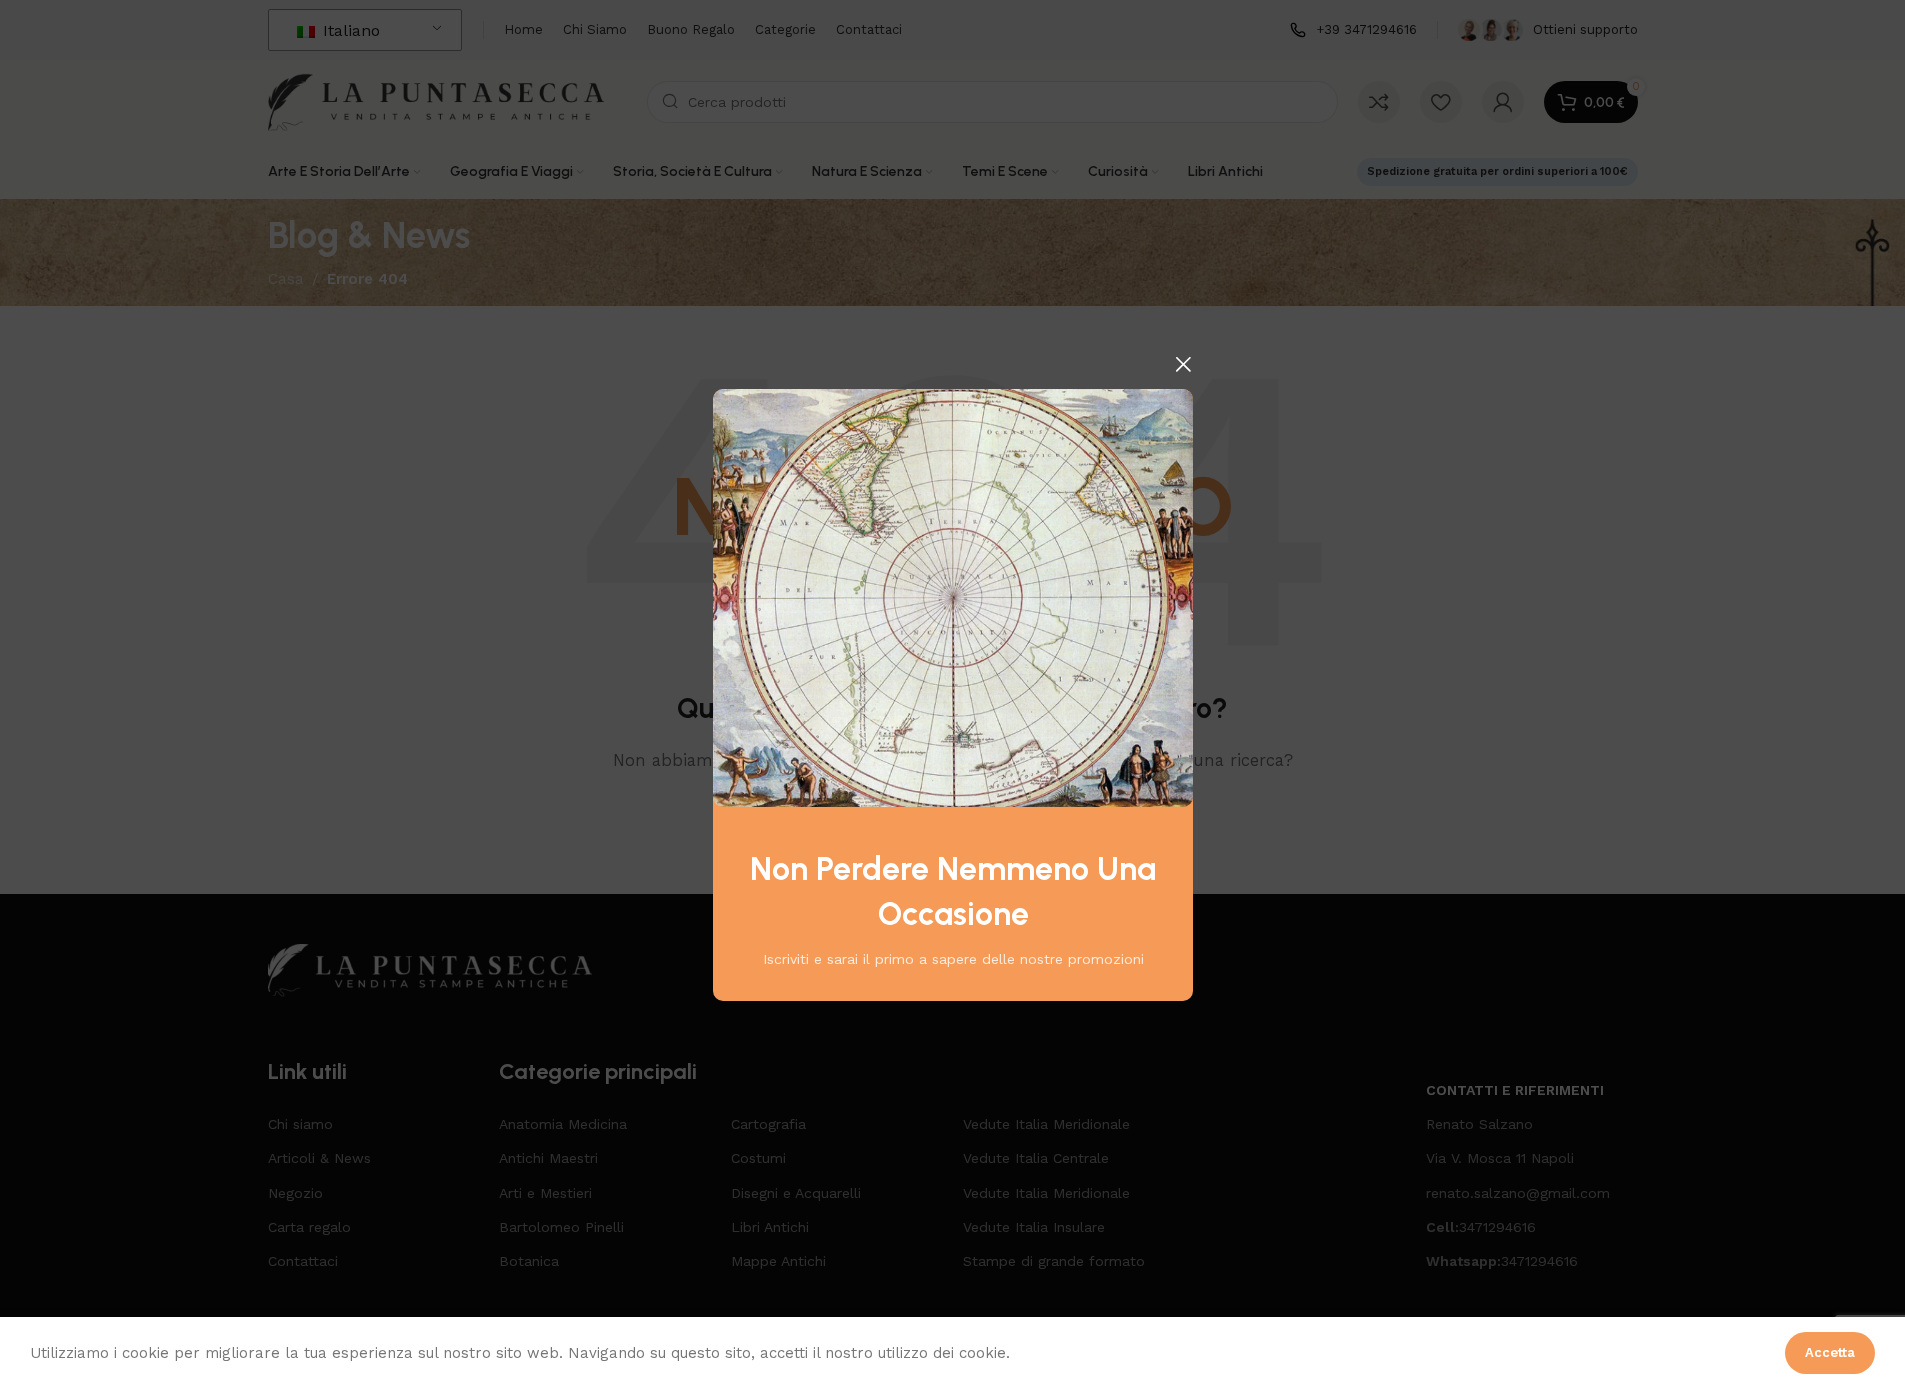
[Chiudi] (1183, 364)
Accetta (1830, 1352)
